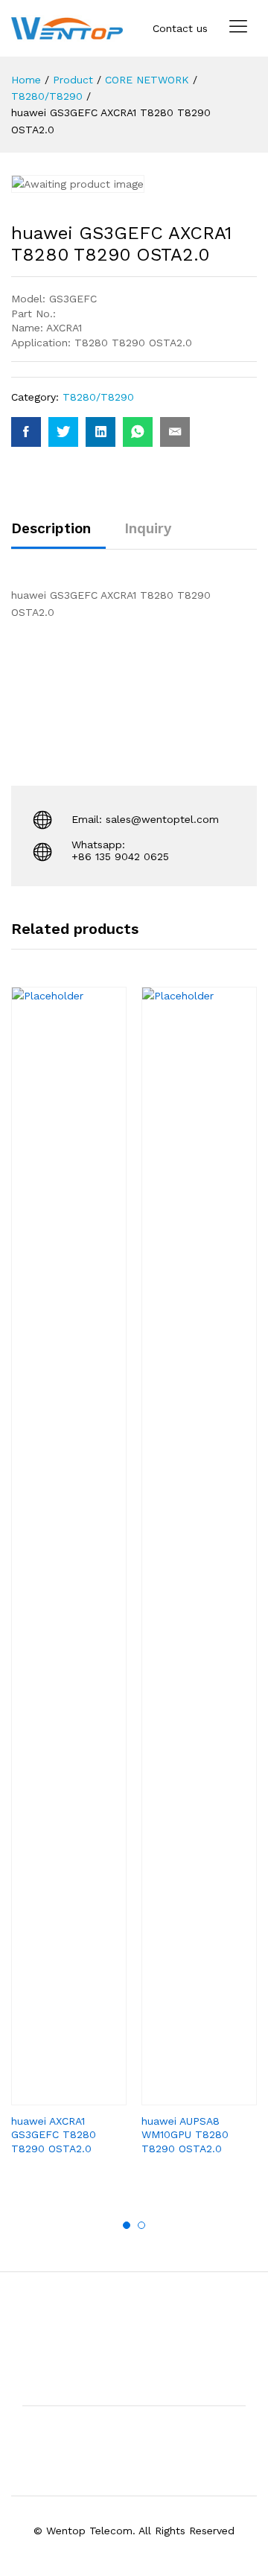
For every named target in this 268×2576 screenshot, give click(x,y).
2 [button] (141, 2225)
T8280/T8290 (98, 397)
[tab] (58, 535)
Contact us (180, 28)
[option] (69, 1584)
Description (51, 528)
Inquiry (148, 528)
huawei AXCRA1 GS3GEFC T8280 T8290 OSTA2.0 (54, 2134)
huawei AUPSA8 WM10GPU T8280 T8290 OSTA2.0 (185, 2134)
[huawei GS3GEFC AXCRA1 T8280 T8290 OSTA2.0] (26, 432)
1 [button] (127, 2225)
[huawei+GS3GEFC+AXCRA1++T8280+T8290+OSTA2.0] (63, 432)
